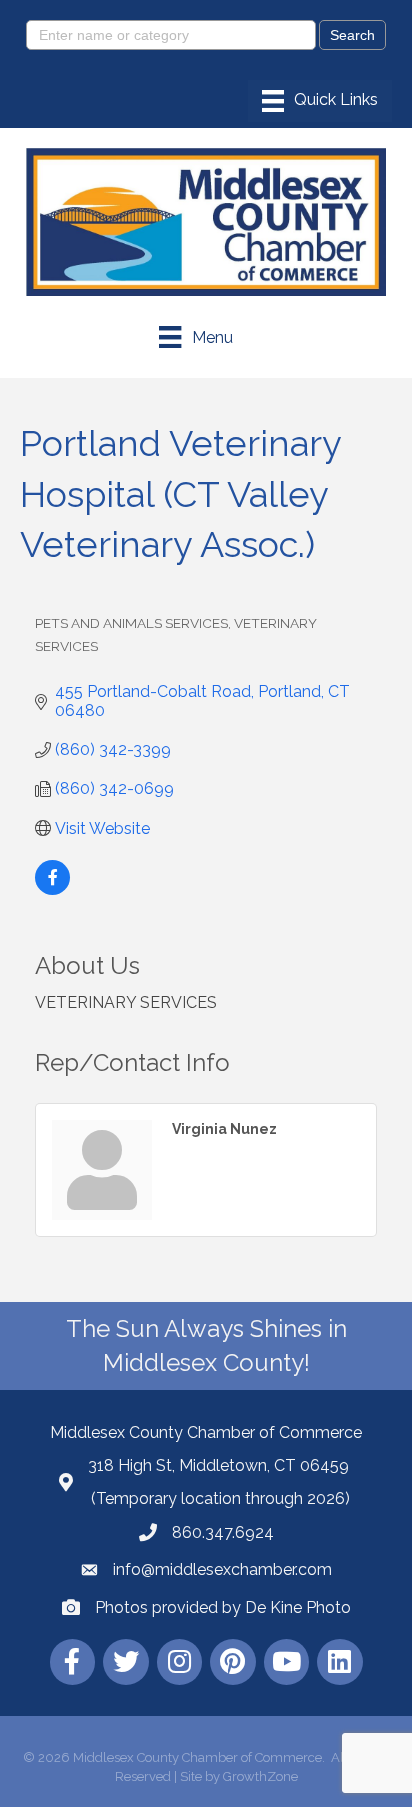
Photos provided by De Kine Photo (223, 1607)
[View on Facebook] (52, 889)
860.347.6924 (223, 1532)
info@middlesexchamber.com (222, 1569)
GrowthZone (260, 1776)
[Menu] (320, 101)
